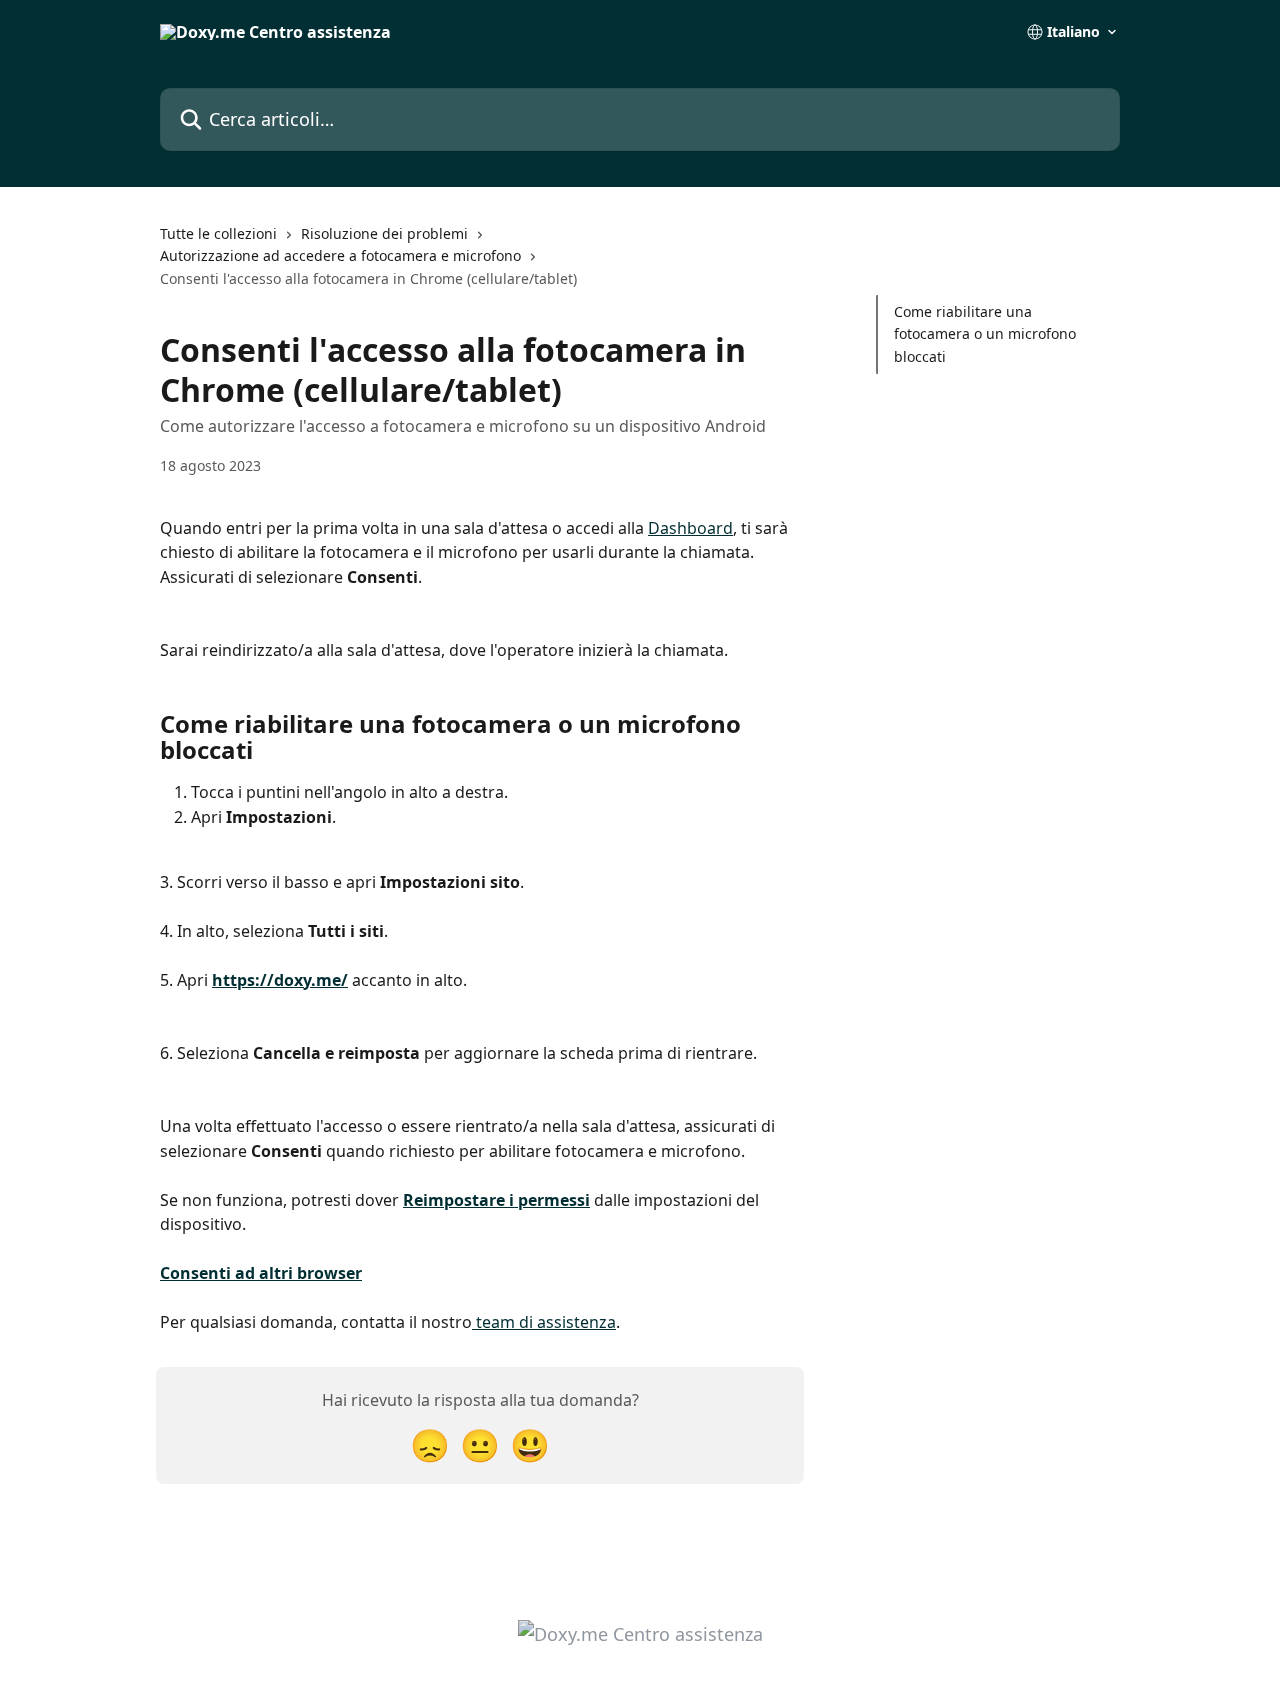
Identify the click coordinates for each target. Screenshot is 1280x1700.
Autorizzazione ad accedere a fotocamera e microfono (340, 255)
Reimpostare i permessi (496, 1200)
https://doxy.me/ (280, 980)
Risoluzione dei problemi (384, 233)
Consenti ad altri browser (261, 1273)
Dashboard (690, 528)
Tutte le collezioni (218, 233)
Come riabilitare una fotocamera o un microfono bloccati (985, 334)
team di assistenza (544, 1322)
